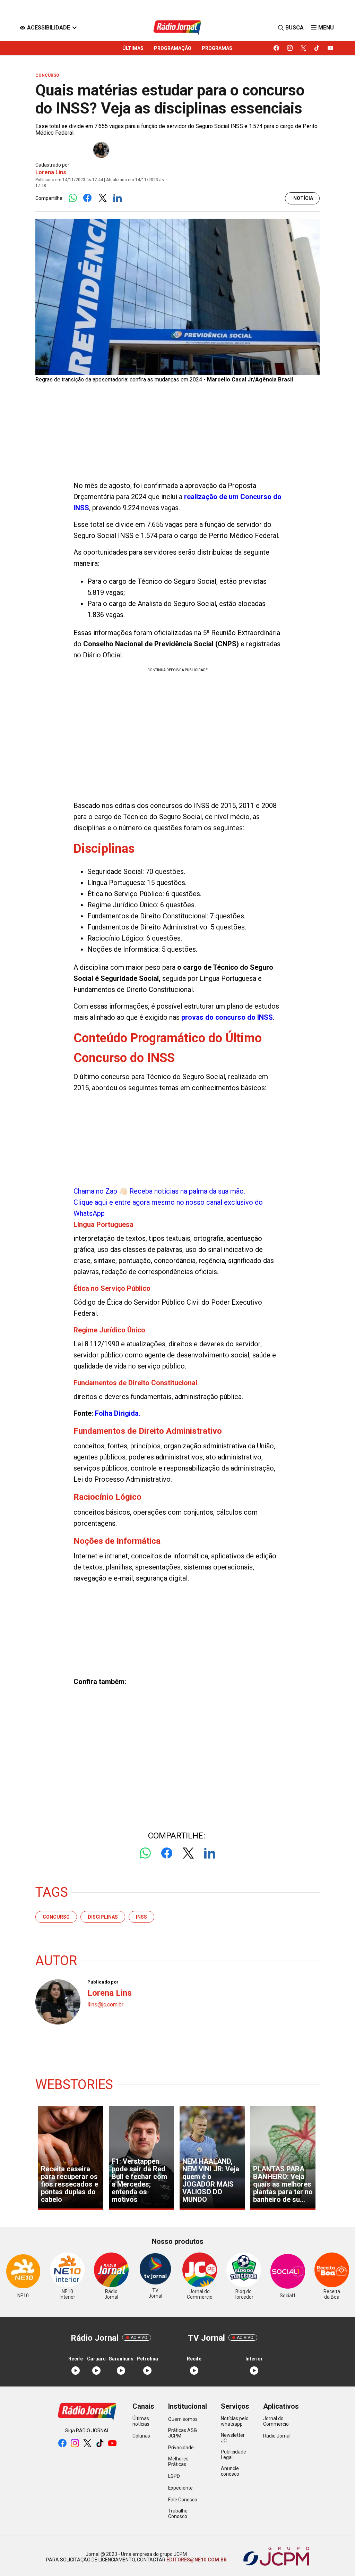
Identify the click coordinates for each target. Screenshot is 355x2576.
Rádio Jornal (277, 2436)
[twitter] (304, 48)
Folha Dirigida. (118, 1413)
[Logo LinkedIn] (117, 198)
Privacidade (181, 2448)
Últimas (133, 48)
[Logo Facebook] (88, 198)
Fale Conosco (183, 2500)
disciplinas (103, 1917)
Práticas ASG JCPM (183, 2433)
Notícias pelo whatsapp (235, 2421)
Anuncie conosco (230, 2471)
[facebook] (276, 48)
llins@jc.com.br (105, 2005)
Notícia (303, 198)
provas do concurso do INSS (227, 1017)
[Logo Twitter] (102, 198)
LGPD (174, 2476)
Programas (217, 48)
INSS (141, 1917)
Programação (173, 48)
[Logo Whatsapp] (73, 198)
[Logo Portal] (177, 28)
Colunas (141, 2436)
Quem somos (183, 2419)
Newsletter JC (233, 2438)
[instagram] (290, 48)
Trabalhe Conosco (178, 2514)
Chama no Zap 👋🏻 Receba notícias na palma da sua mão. (168, 1202)
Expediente (180, 2488)
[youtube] (331, 48)
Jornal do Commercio (276, 2421)
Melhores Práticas (178, 2461)
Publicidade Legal (233, 2455)
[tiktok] (317, 48)
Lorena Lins (51, 172)
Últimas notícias (141, 2421)
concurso (56, 1917)
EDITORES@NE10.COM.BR (196, 2560)
